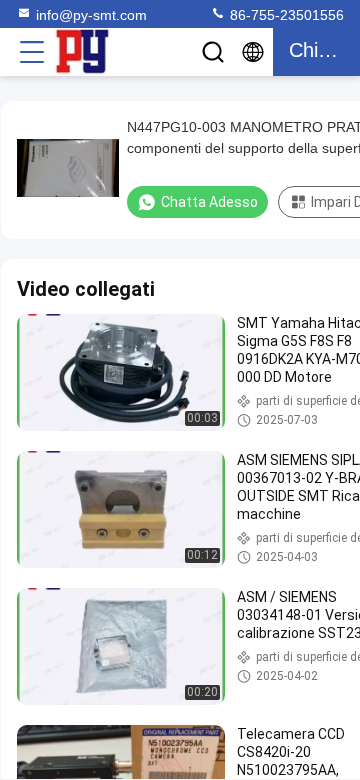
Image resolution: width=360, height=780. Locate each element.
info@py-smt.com (91, 15)
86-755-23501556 (285, 15)
